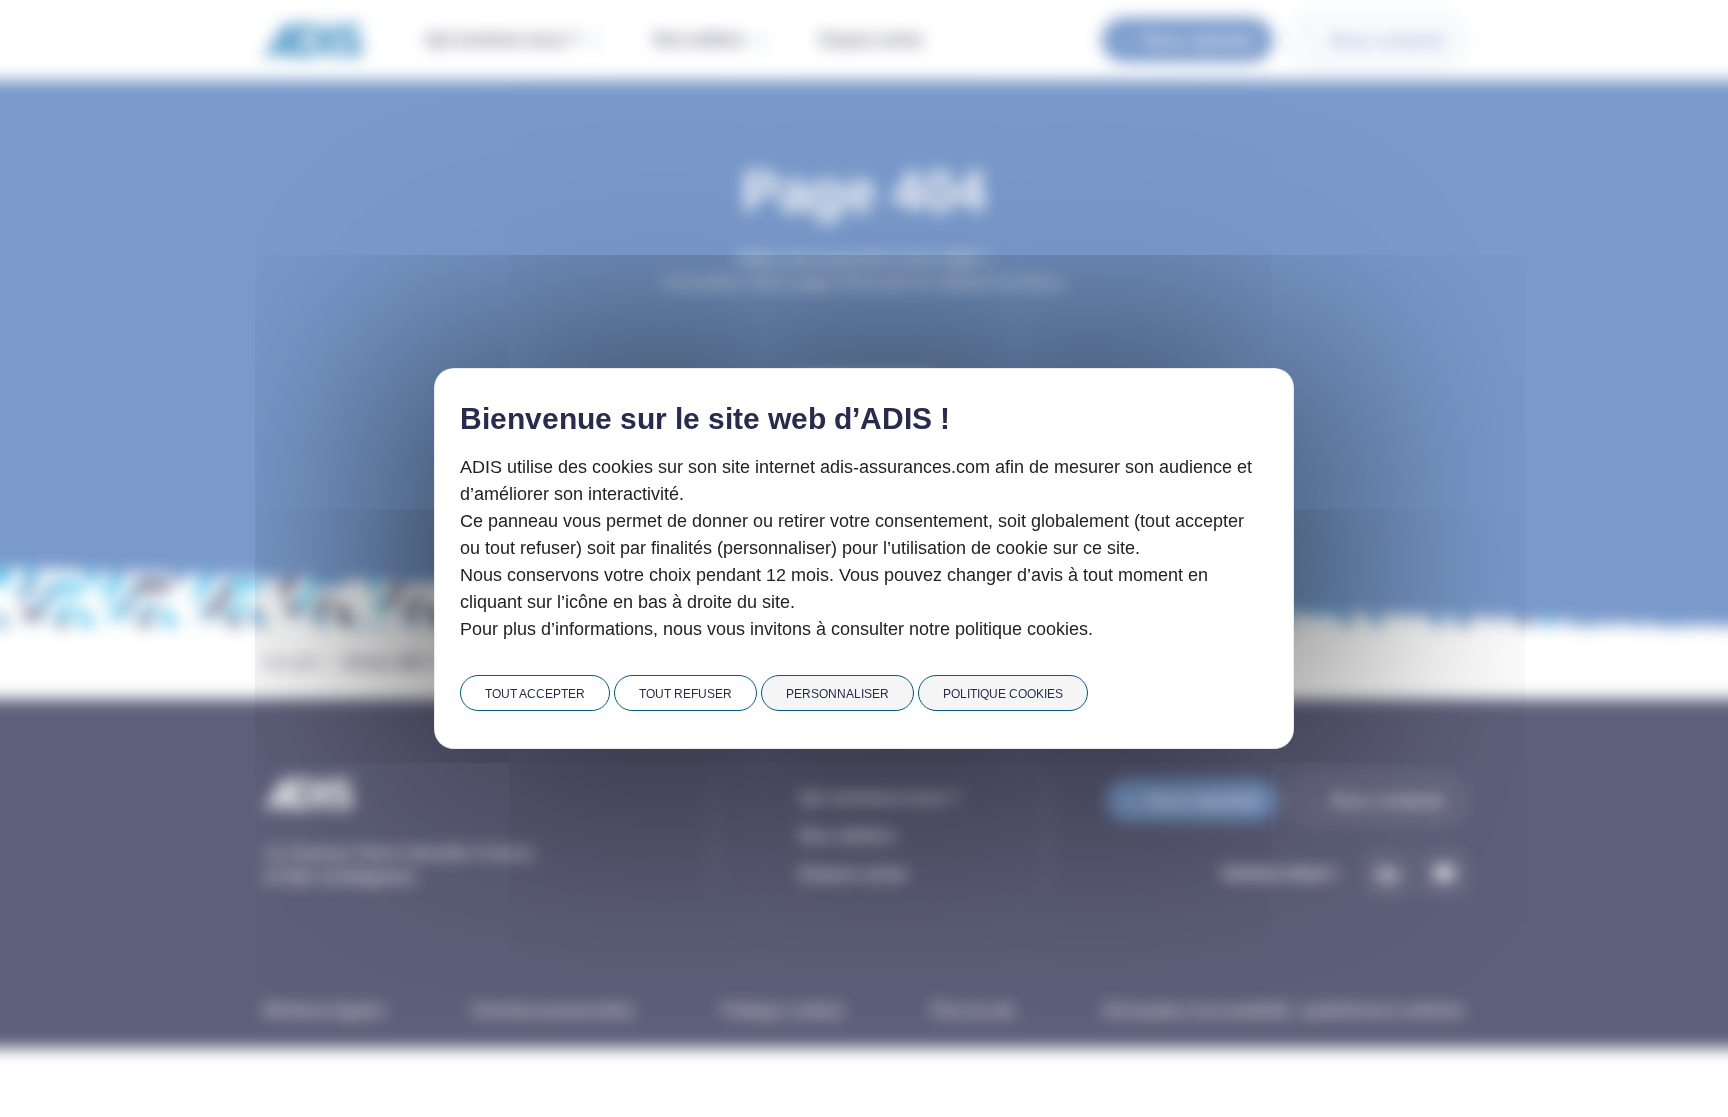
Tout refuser (685, 694)
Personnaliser (837, 694)
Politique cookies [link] (1003, 694)
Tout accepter (535, 694)
